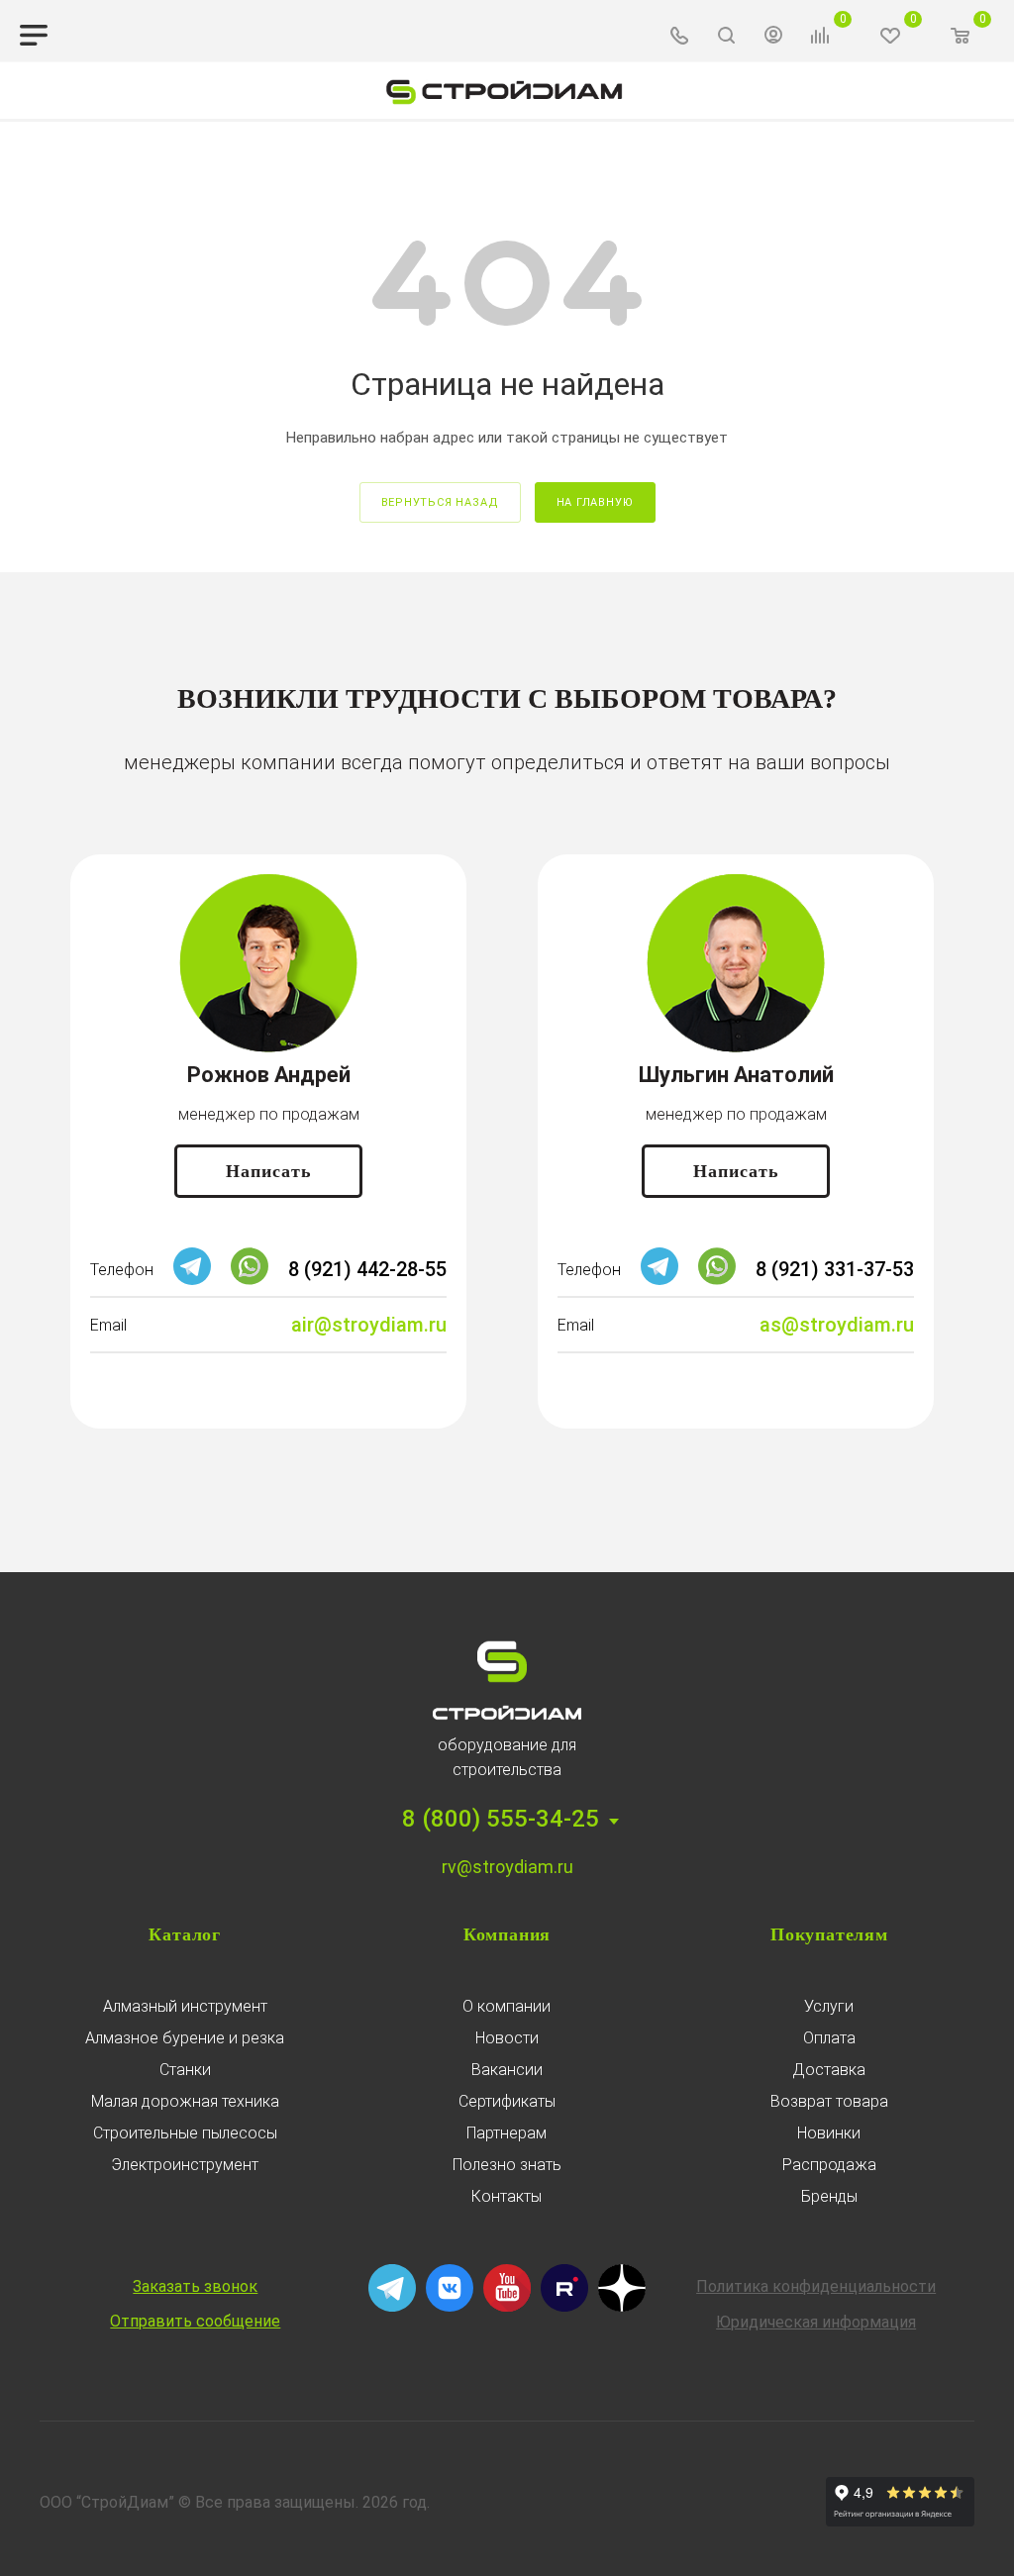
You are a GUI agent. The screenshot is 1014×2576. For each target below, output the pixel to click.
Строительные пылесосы (185, 2133)
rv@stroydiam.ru (507, 1867)
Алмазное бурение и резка (185, 2038)
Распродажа (829, 2165)
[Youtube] (507, 2307)
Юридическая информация (816, 2322)
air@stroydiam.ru (369, 1325)
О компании (507, 2006)
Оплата (829, 2038)
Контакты (507, 2196)
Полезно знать (507, 2165)
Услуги (829, 2006)
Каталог (185, 1934)
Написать (269, 1171)
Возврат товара (829, 2101)
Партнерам (507, 2133)
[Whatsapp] (250, 1280)
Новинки (829, 2133)
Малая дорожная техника (185, 2101)
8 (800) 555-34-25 (501, 1819)
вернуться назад (440, 502)
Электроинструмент (185, 2165)
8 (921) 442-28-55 (367, 1269)
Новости (507, 2038)
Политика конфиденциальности (816, 2286)
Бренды (829, 2196)
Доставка (829, 2070)
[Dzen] (622, 2307)
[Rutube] (564, 2307)
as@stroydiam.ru (837, 1325)
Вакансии (507, 2070)
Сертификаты (507, 2101)
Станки (185, 2070)
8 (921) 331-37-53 (835, 1269)
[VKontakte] (450, 2307)
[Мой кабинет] (773, 38)
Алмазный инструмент (185, 2006)
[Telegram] (192, 1280)
